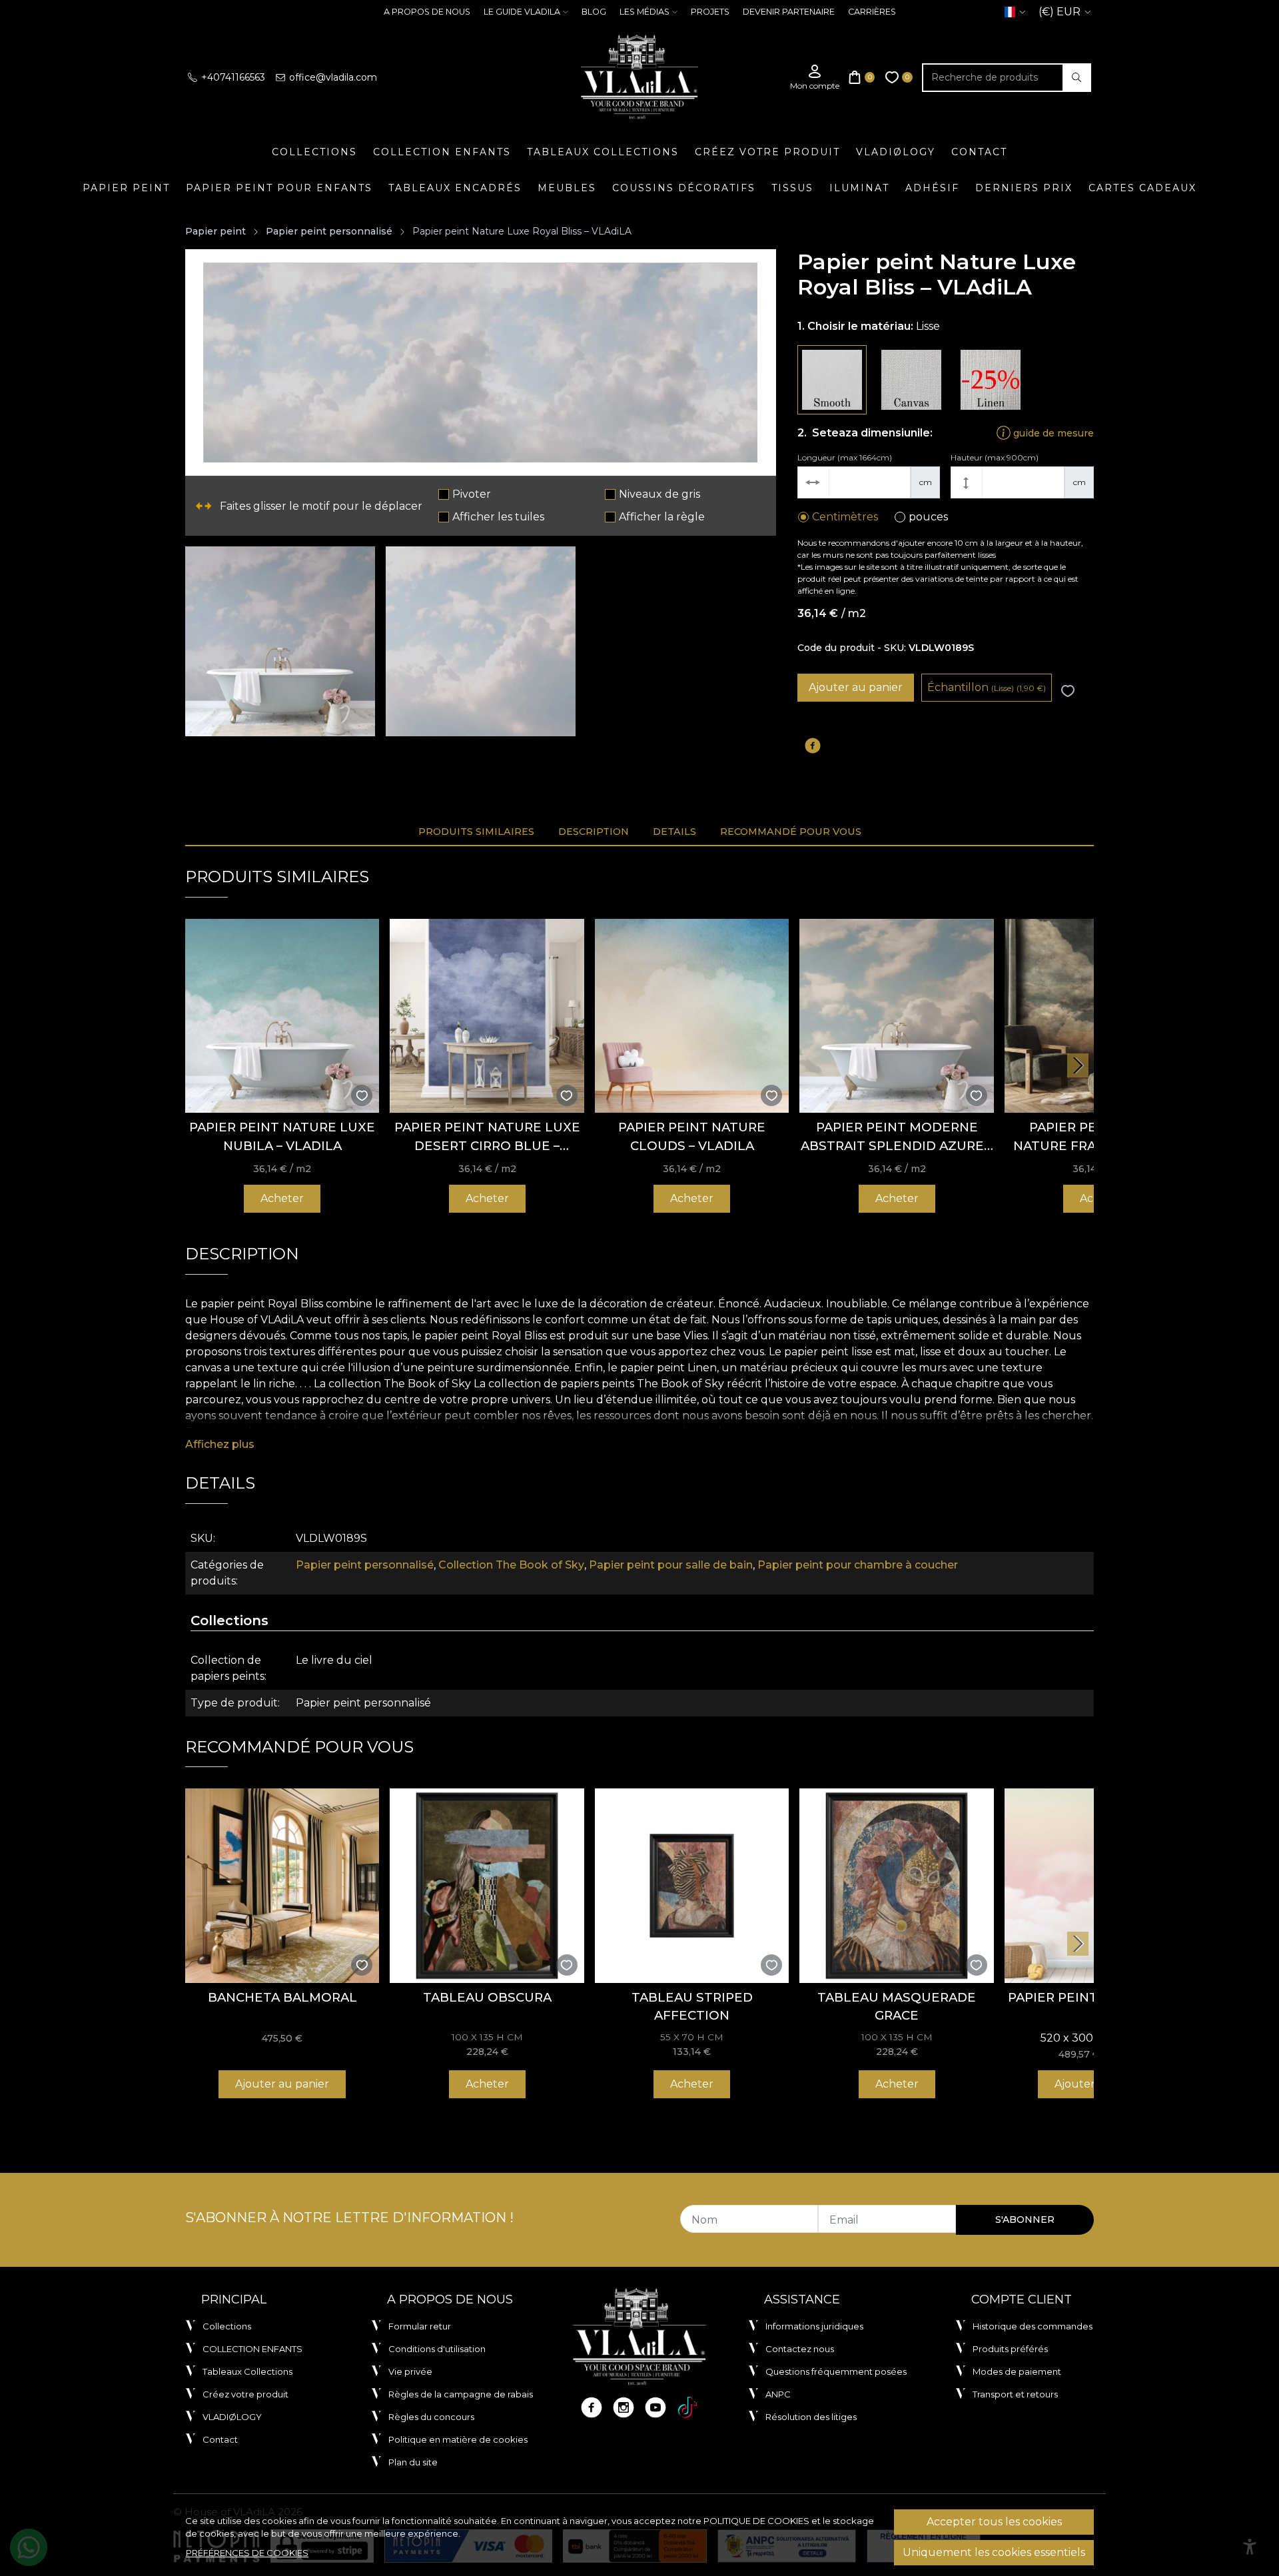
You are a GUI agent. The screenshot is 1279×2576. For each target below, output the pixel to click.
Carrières (872, 12)
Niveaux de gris (659, 494)
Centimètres (845, 517)
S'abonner (1025, 2220)
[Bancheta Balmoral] (282, 1885)
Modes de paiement (1017, 2371)
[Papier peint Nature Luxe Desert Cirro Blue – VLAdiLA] (487, 1016)
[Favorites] (899, 78)
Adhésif (932, 188)
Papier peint (126, 188)
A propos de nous (427, 12)
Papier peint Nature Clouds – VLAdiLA (692, 1136)
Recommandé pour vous (791, 832)
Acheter (282, 1198)
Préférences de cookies (247, 2553)
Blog (594, 12)
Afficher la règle (662, 517)
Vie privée (410, 2371)
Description (594, 832)
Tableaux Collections (603, 152)
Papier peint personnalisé (329, 231)
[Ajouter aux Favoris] (1068, 691)
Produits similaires (476, 832)
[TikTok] (687, 2407)
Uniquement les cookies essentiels (994, 2552)
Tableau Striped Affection (692, 2007)
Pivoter (472, 494)
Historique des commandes (1033, 2326)
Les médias (644, 12)
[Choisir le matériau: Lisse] (832, 380)
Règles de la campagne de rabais (461, 2394)
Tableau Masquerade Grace (897, 2007)
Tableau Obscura (487, 1997)
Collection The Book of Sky (511, 1565)
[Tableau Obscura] (487, 1885)
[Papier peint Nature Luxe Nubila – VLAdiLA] (282, 1016)
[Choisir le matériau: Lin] (991, 380)
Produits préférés (1010, 2349)
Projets (710, 12)
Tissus (792, 188)
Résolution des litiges (811, 2417)
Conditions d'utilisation (437, 2349)
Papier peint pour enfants (279, 188)
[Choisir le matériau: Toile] (911, 380)
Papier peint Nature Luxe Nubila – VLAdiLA (282, 1136)
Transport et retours (1015, 2394)
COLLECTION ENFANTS (442, 152)
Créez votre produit (767, 152)
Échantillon (987, 687)
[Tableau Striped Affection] (692, 1885)
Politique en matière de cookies (458, 2439)
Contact (979, 152)
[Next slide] (1078, 1065)
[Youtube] (655, 2407)
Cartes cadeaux (1142, 188)
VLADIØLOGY (896, 152)
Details (674, 832)
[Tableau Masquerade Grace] (896, 1885)
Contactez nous (800, 2349)
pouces (928, 517)
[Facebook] (592, 2407)
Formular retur (420, 2326)
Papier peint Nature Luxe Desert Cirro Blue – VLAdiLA (487, 1137)
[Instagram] (624, 2407)
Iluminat (859, 188)
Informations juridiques (814, 2326)
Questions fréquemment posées (836, 2371)
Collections (314, 152)
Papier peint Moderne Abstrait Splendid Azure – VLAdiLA (897, 1137)
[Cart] (862, 78)
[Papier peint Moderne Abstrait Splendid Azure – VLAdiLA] (896, 1016)
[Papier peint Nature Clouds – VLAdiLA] (692, 1016)
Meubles (567, 188)
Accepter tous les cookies (994, 2522)
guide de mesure (1052, 433)
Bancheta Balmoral (282, 1997)
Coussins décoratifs (684, 188)
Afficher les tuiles (498, 517)
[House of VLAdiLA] (639, 77)
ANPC (778, 2394)
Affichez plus (220, 1444)
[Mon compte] (815, 78)
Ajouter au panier (856, 687)
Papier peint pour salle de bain (671, 1565)
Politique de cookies (756, 2521)
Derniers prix (1024, 188)
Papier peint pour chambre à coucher (858, 1565)
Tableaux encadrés (455, 188)
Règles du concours (431, 2417)
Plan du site (413, 2462)
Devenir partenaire (789, 12)
